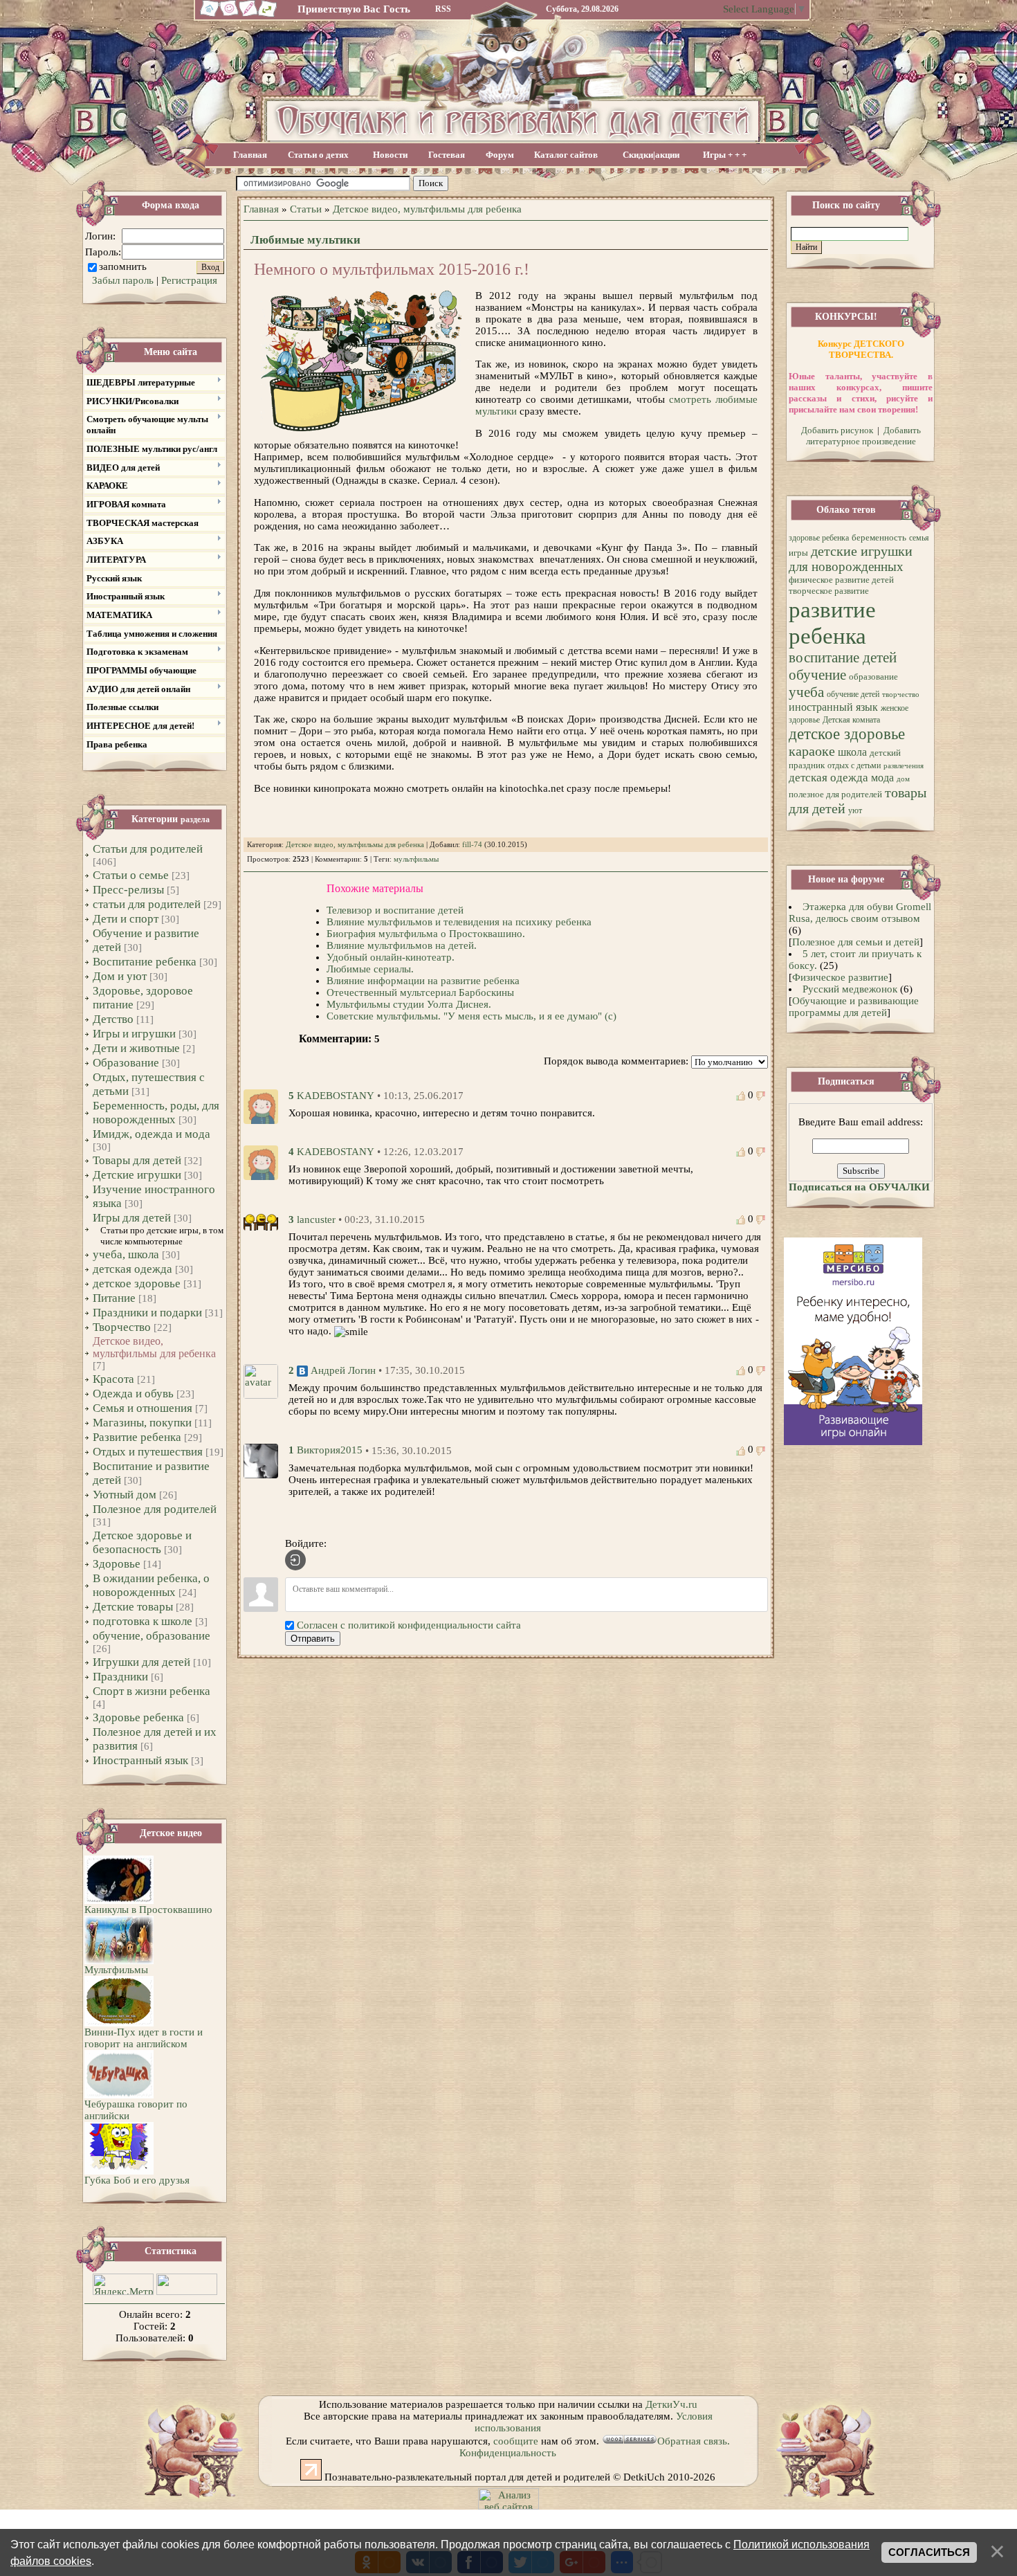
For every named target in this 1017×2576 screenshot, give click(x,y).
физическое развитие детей (841, 580)
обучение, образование (152, 1636)
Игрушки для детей (141, 1662)
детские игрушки (862, 551)
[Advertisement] (607, 184)
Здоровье (117, 1564)
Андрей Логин (343, 1370)
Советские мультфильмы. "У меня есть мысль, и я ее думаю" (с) (471, 1016)
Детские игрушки (137, 1175)
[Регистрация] (249, 15)
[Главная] (208, 15)
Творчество (122, 1327)
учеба (806, 692)
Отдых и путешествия (148, 1452)
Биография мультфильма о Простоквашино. (426, 934)
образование (873, 677)
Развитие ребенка (137, 1437)
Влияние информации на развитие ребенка (423, 981)
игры (798, 553)
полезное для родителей (835, 794)
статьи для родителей (147, 904)
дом (903, 779)
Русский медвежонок (850, 989)
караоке (812, 751)
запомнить (123, 266)
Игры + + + (725, 155)
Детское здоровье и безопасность (142, 1542)
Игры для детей (132, 1218)
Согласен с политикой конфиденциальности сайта (409, 1625)
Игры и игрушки (134, 1034)
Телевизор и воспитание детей (395, 910)
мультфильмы (416, 859)
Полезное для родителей (155, 1509)
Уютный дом (125, 1495)
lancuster (316, 1219)
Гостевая (447, 155)
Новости (390, 155)
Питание (114, 1298)
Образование (126, 1063)
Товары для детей (137, 1160)
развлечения (904, 766)
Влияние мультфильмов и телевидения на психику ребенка (459, 922)
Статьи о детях (318, 155)
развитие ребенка (832, 623)
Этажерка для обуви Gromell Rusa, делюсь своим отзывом (860, 913)
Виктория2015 (330, 1451)
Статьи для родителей (148, 849)
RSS (443, 9)
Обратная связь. (694, 2441)
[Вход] (295, 1560)
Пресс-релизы (128, 890)
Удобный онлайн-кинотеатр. (391, 957)
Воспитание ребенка (145, 962)
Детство (113, 1019)
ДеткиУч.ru (671, 2404)
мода (882, 778)
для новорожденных (846, 566)
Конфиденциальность (508, 2453)
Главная (250, 155)
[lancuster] (261, 1221)
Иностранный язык (140, 1760)
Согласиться (929, 2552)
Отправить (313, 1639)
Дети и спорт (126, 919)
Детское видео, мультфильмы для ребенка (154, 1347)
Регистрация (189, 280)
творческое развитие (829, 591)
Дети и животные (136, 1048)
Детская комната (851, 720)
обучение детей (853, 694)
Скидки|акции (651, 155)
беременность (879, 537)
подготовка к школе (143, 1621)
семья (919, 538)
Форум (500, 155)
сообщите (516, 2441)
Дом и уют (120, 976)
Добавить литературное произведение (863, 436)
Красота (113, 1379)
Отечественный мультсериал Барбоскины (420, 992)
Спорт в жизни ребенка (152, 1691)
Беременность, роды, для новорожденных (156, 1113)
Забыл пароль (123, 280)
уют (855, 810)
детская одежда (132, 1269)
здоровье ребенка (819, 538)
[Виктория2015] (261, 1460)
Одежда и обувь (133, 1394)
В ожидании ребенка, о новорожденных (151, 1585)
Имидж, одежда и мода (152, 1134)
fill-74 (472, 845)
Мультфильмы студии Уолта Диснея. (409, 1004)
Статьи (306, 209)
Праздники (120, 1677)
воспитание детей (843, 657)
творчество (901, 695)
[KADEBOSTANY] (261, 1105)
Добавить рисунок (837, 430)
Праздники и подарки (147, 1313)
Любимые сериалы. (370, 969)
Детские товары (133, 1607)
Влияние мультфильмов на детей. (402, 945)
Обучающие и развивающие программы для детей (854, 1007)
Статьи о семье (131, 875)
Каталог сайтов (566, 155)
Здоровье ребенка (138, 1717)
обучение (817, 675)
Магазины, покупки (142, 1423)
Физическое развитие (840, 977)
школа (852, 752)
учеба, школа (126, 1254)
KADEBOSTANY (336, 1096)
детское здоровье (137, 1284)
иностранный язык (833, 707)
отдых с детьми (854, 765)
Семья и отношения (143, 1408)
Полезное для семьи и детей (856, 942)
